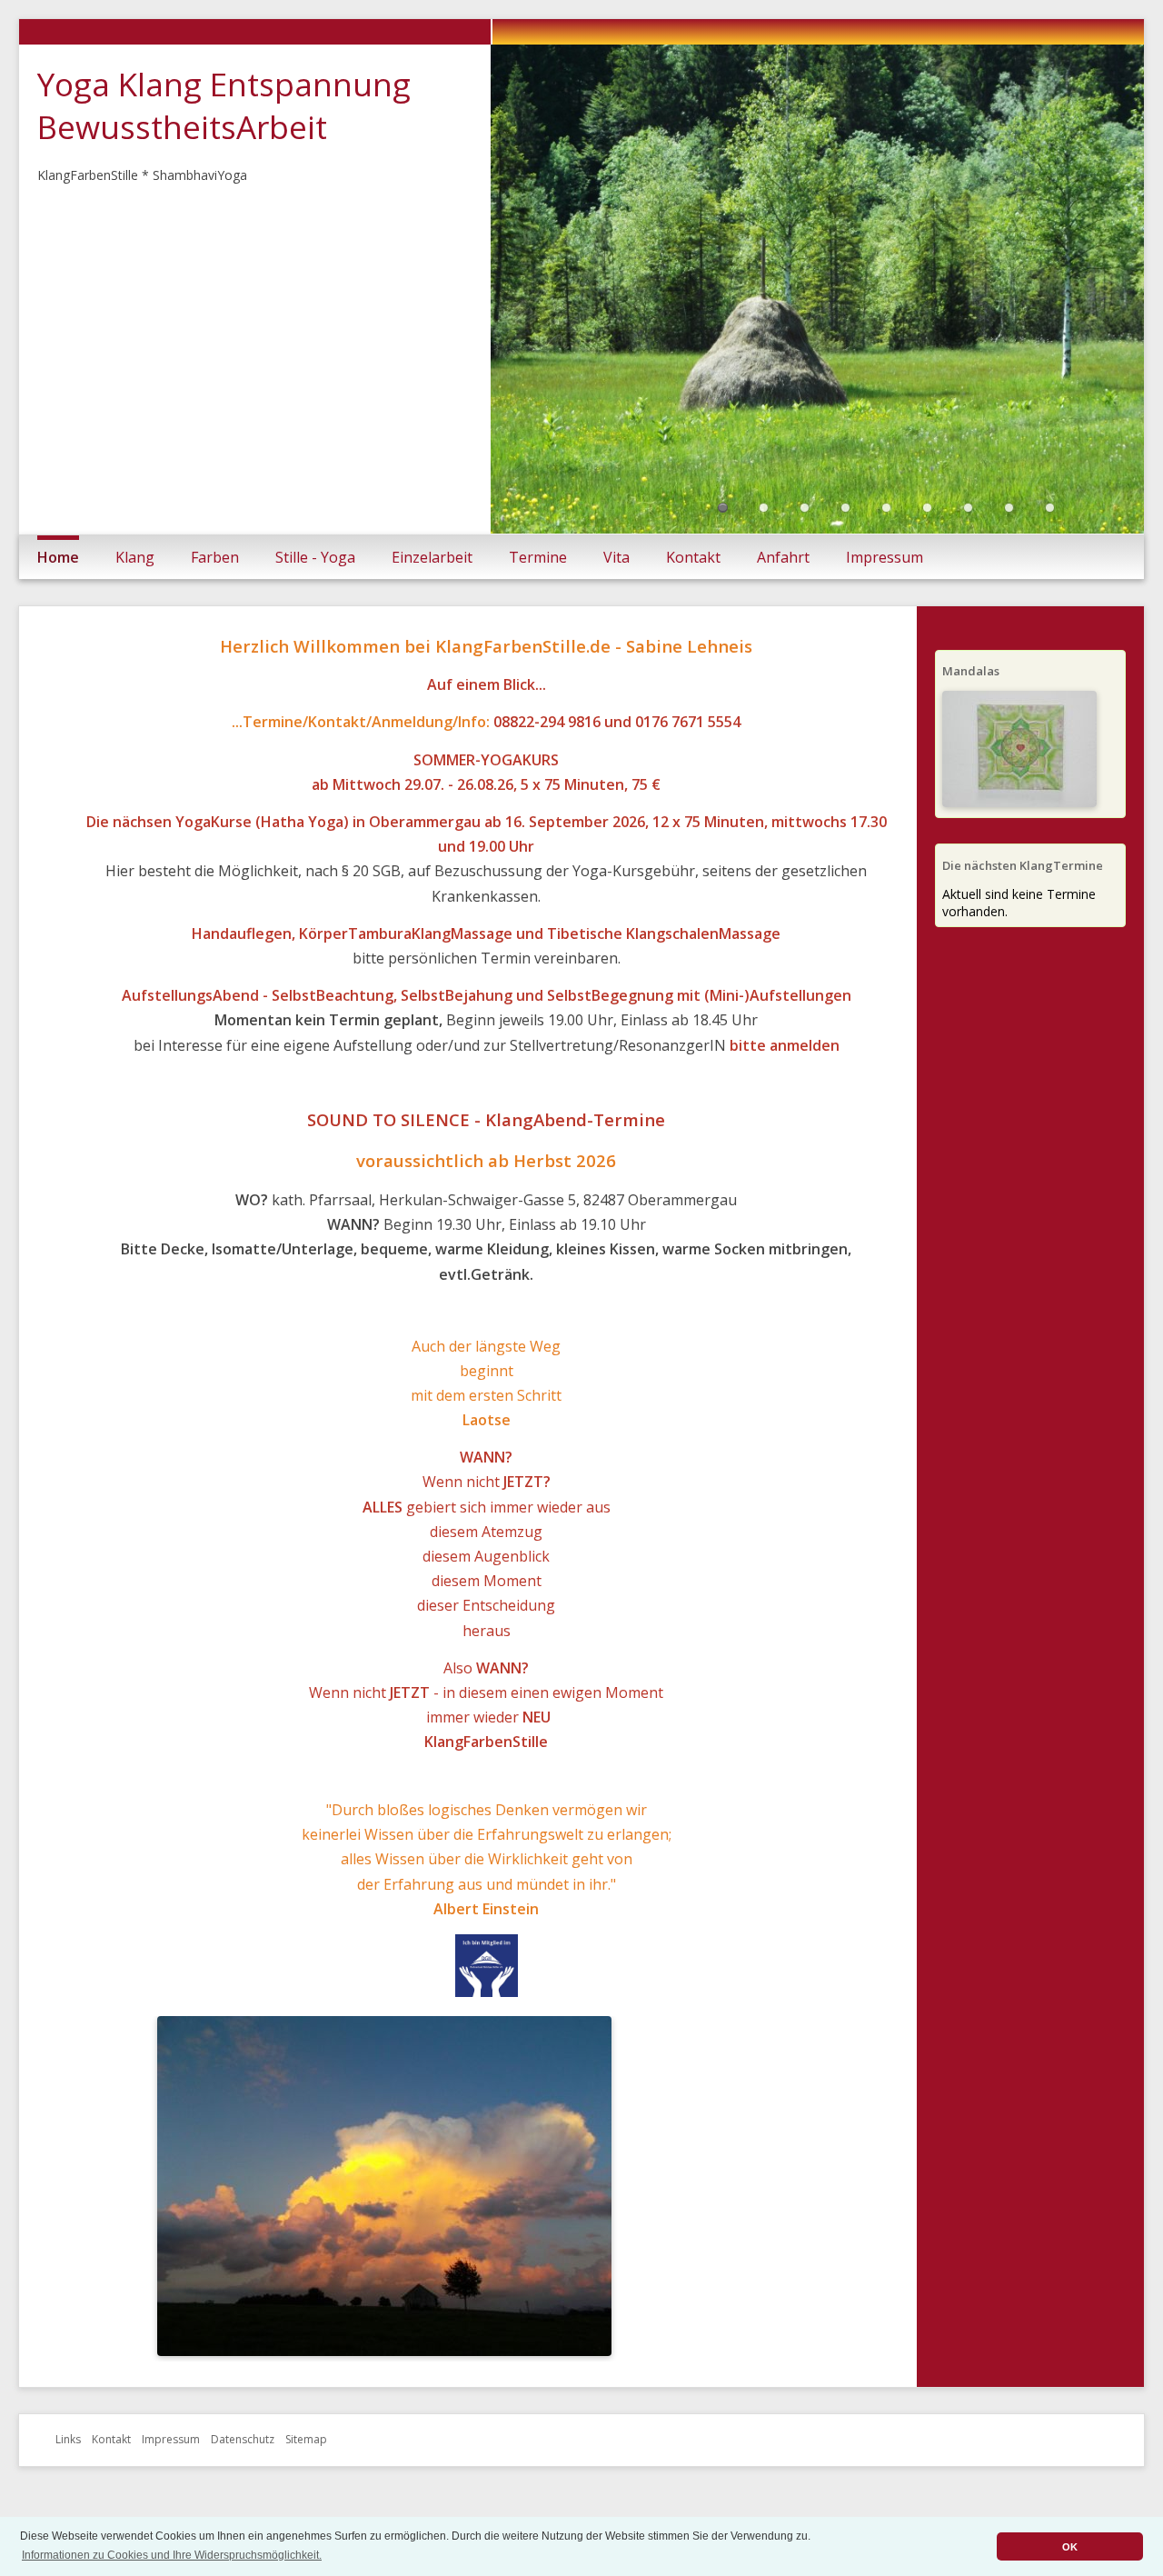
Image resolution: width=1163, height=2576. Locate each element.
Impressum (885, 588)
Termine (538, 588)
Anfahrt (783, 588)
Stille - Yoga (315, 588)
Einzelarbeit (432, 588)
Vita (616, 588)
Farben (215, 588)
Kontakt (693, 588)
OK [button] (1070, 2547)
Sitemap (306, 2471)
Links (68, 2471)
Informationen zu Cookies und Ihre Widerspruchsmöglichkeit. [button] (172, 2555)
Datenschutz (243, 2471)
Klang (135, 588)
